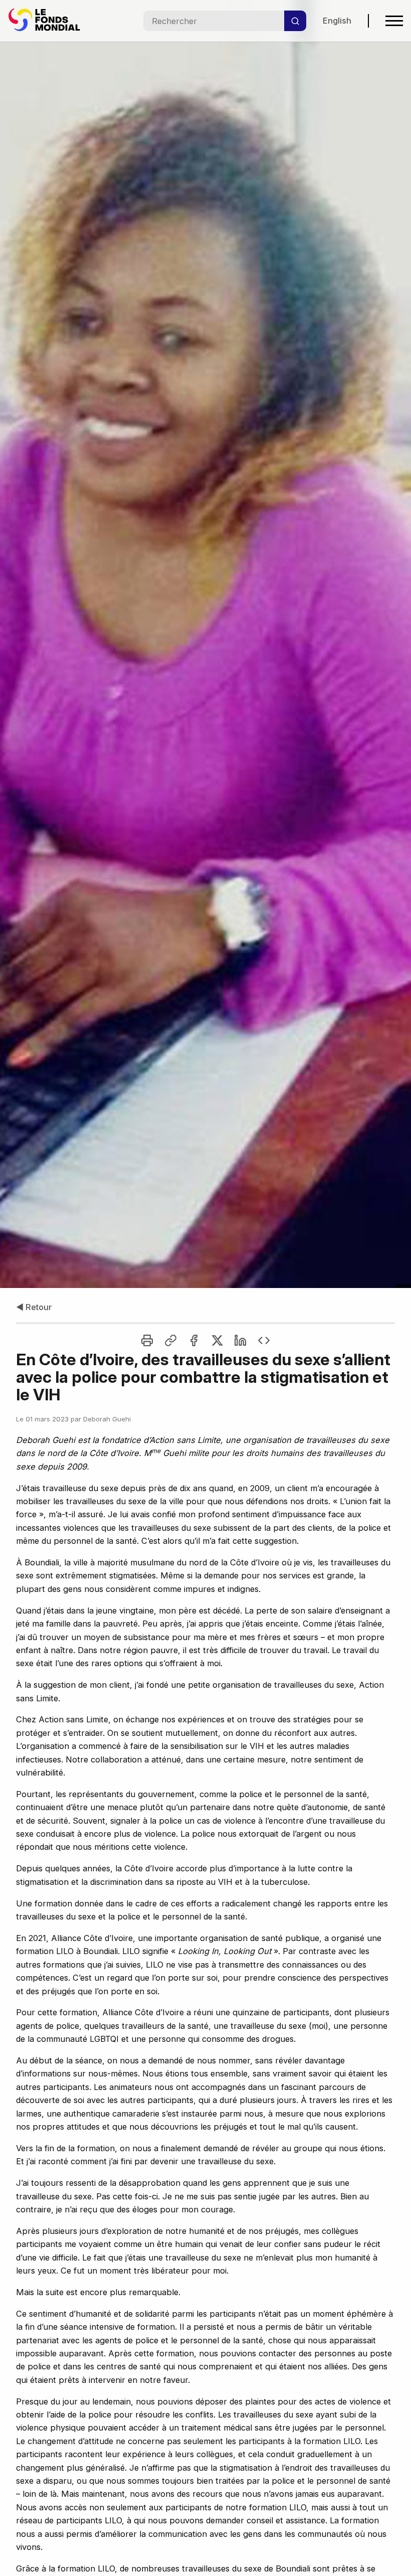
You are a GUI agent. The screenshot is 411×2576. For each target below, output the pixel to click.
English (337, 21)
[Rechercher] (295, 21)
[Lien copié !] (171, 1340)
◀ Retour (34, 1307)
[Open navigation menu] (394, 21)
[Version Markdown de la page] (264, 1340)
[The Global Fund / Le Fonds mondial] (46, 21)
